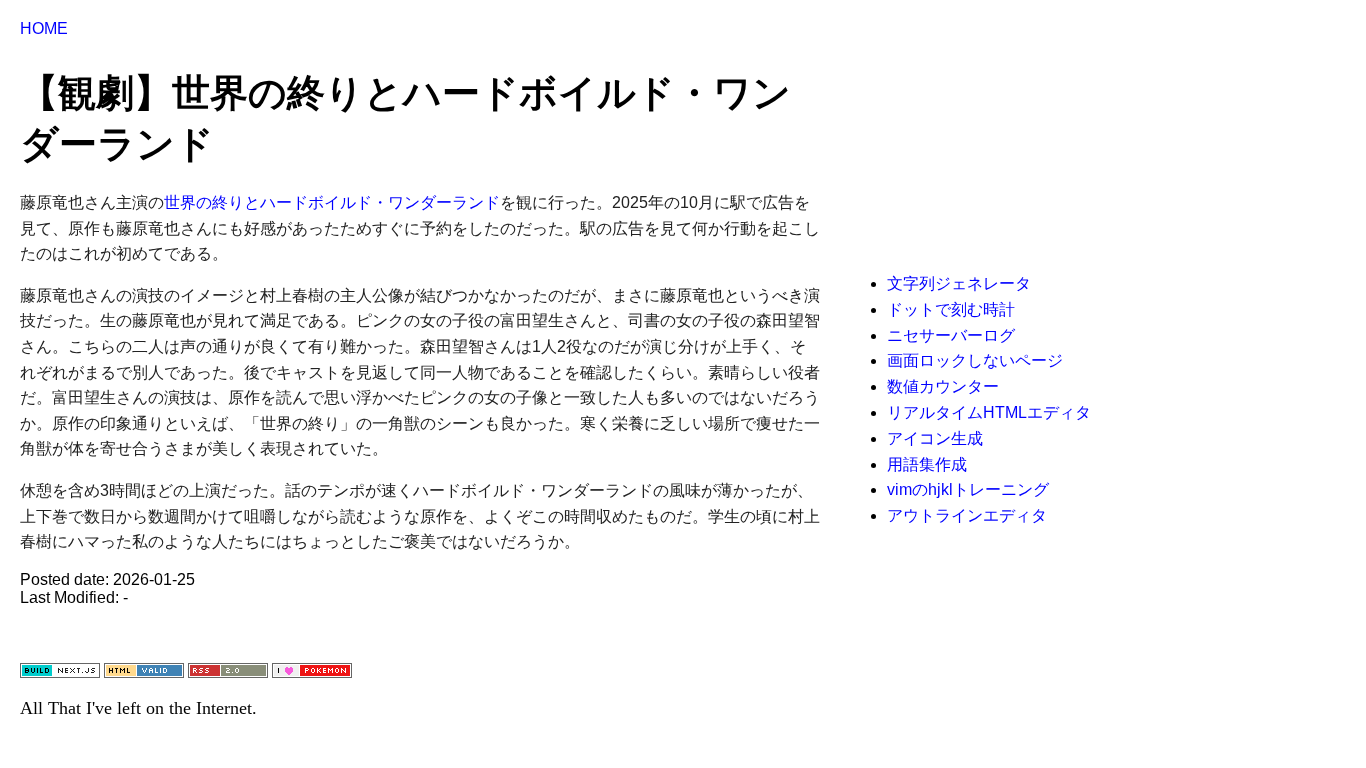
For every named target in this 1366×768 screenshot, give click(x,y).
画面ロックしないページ (975, 360)
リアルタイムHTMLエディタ (989, 412)
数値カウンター (943, 386)
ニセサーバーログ (951, 335)
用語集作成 (927, 464)
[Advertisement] (1010, 145)
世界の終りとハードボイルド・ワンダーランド (332, 202)
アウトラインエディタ (967, 515)
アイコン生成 (935, 438)
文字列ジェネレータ (959, 283)
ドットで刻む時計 (951, 309)
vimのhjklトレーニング (968, 489)
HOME (44, 28)
